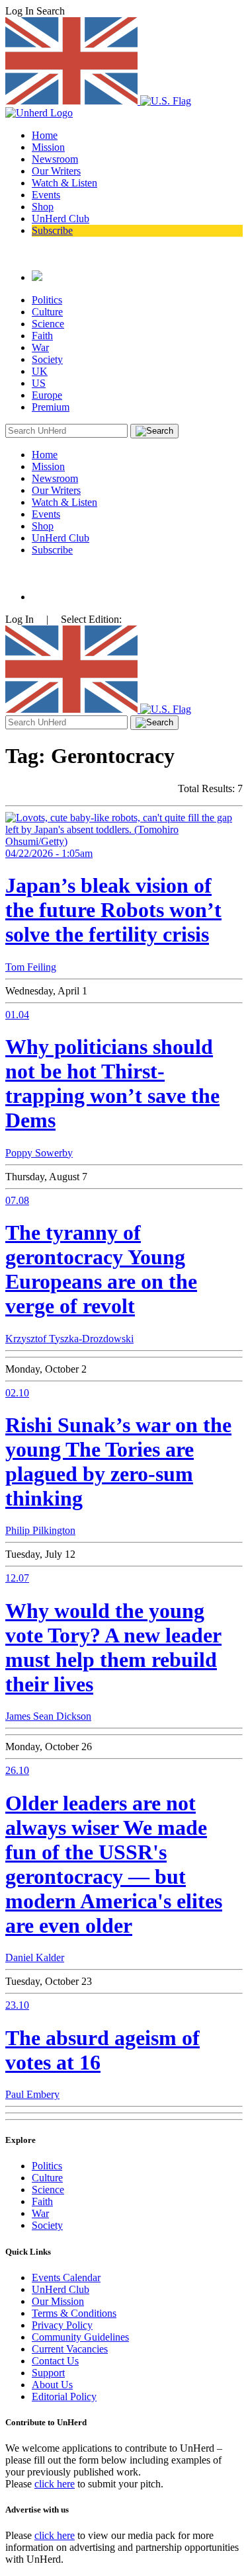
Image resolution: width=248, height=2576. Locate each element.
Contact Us (55, 2361)
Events (46, 195)
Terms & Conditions (74, 2313)
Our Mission (58, 2301)
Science (48, 324)
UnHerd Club (61, 219)
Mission (48, 147)
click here (55, 2484)
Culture (47, 312)
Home (45, 135)
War (40, 347)
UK (40, 371)
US (39, 383)
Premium (51, 407)
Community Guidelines (80, 2337)
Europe (47, 395)
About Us (52, 2385)
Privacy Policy (62, 2325)
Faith (42, 336)
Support (48, 2373)
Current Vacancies (70, 2349)
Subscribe (52, 230)
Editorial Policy (64, 2396)
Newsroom (55, 159)
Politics (47, 300)
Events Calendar (66, 2277)
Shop (43, 207)
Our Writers (56, 171)
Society (47, 359)
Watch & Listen (64, 183)
